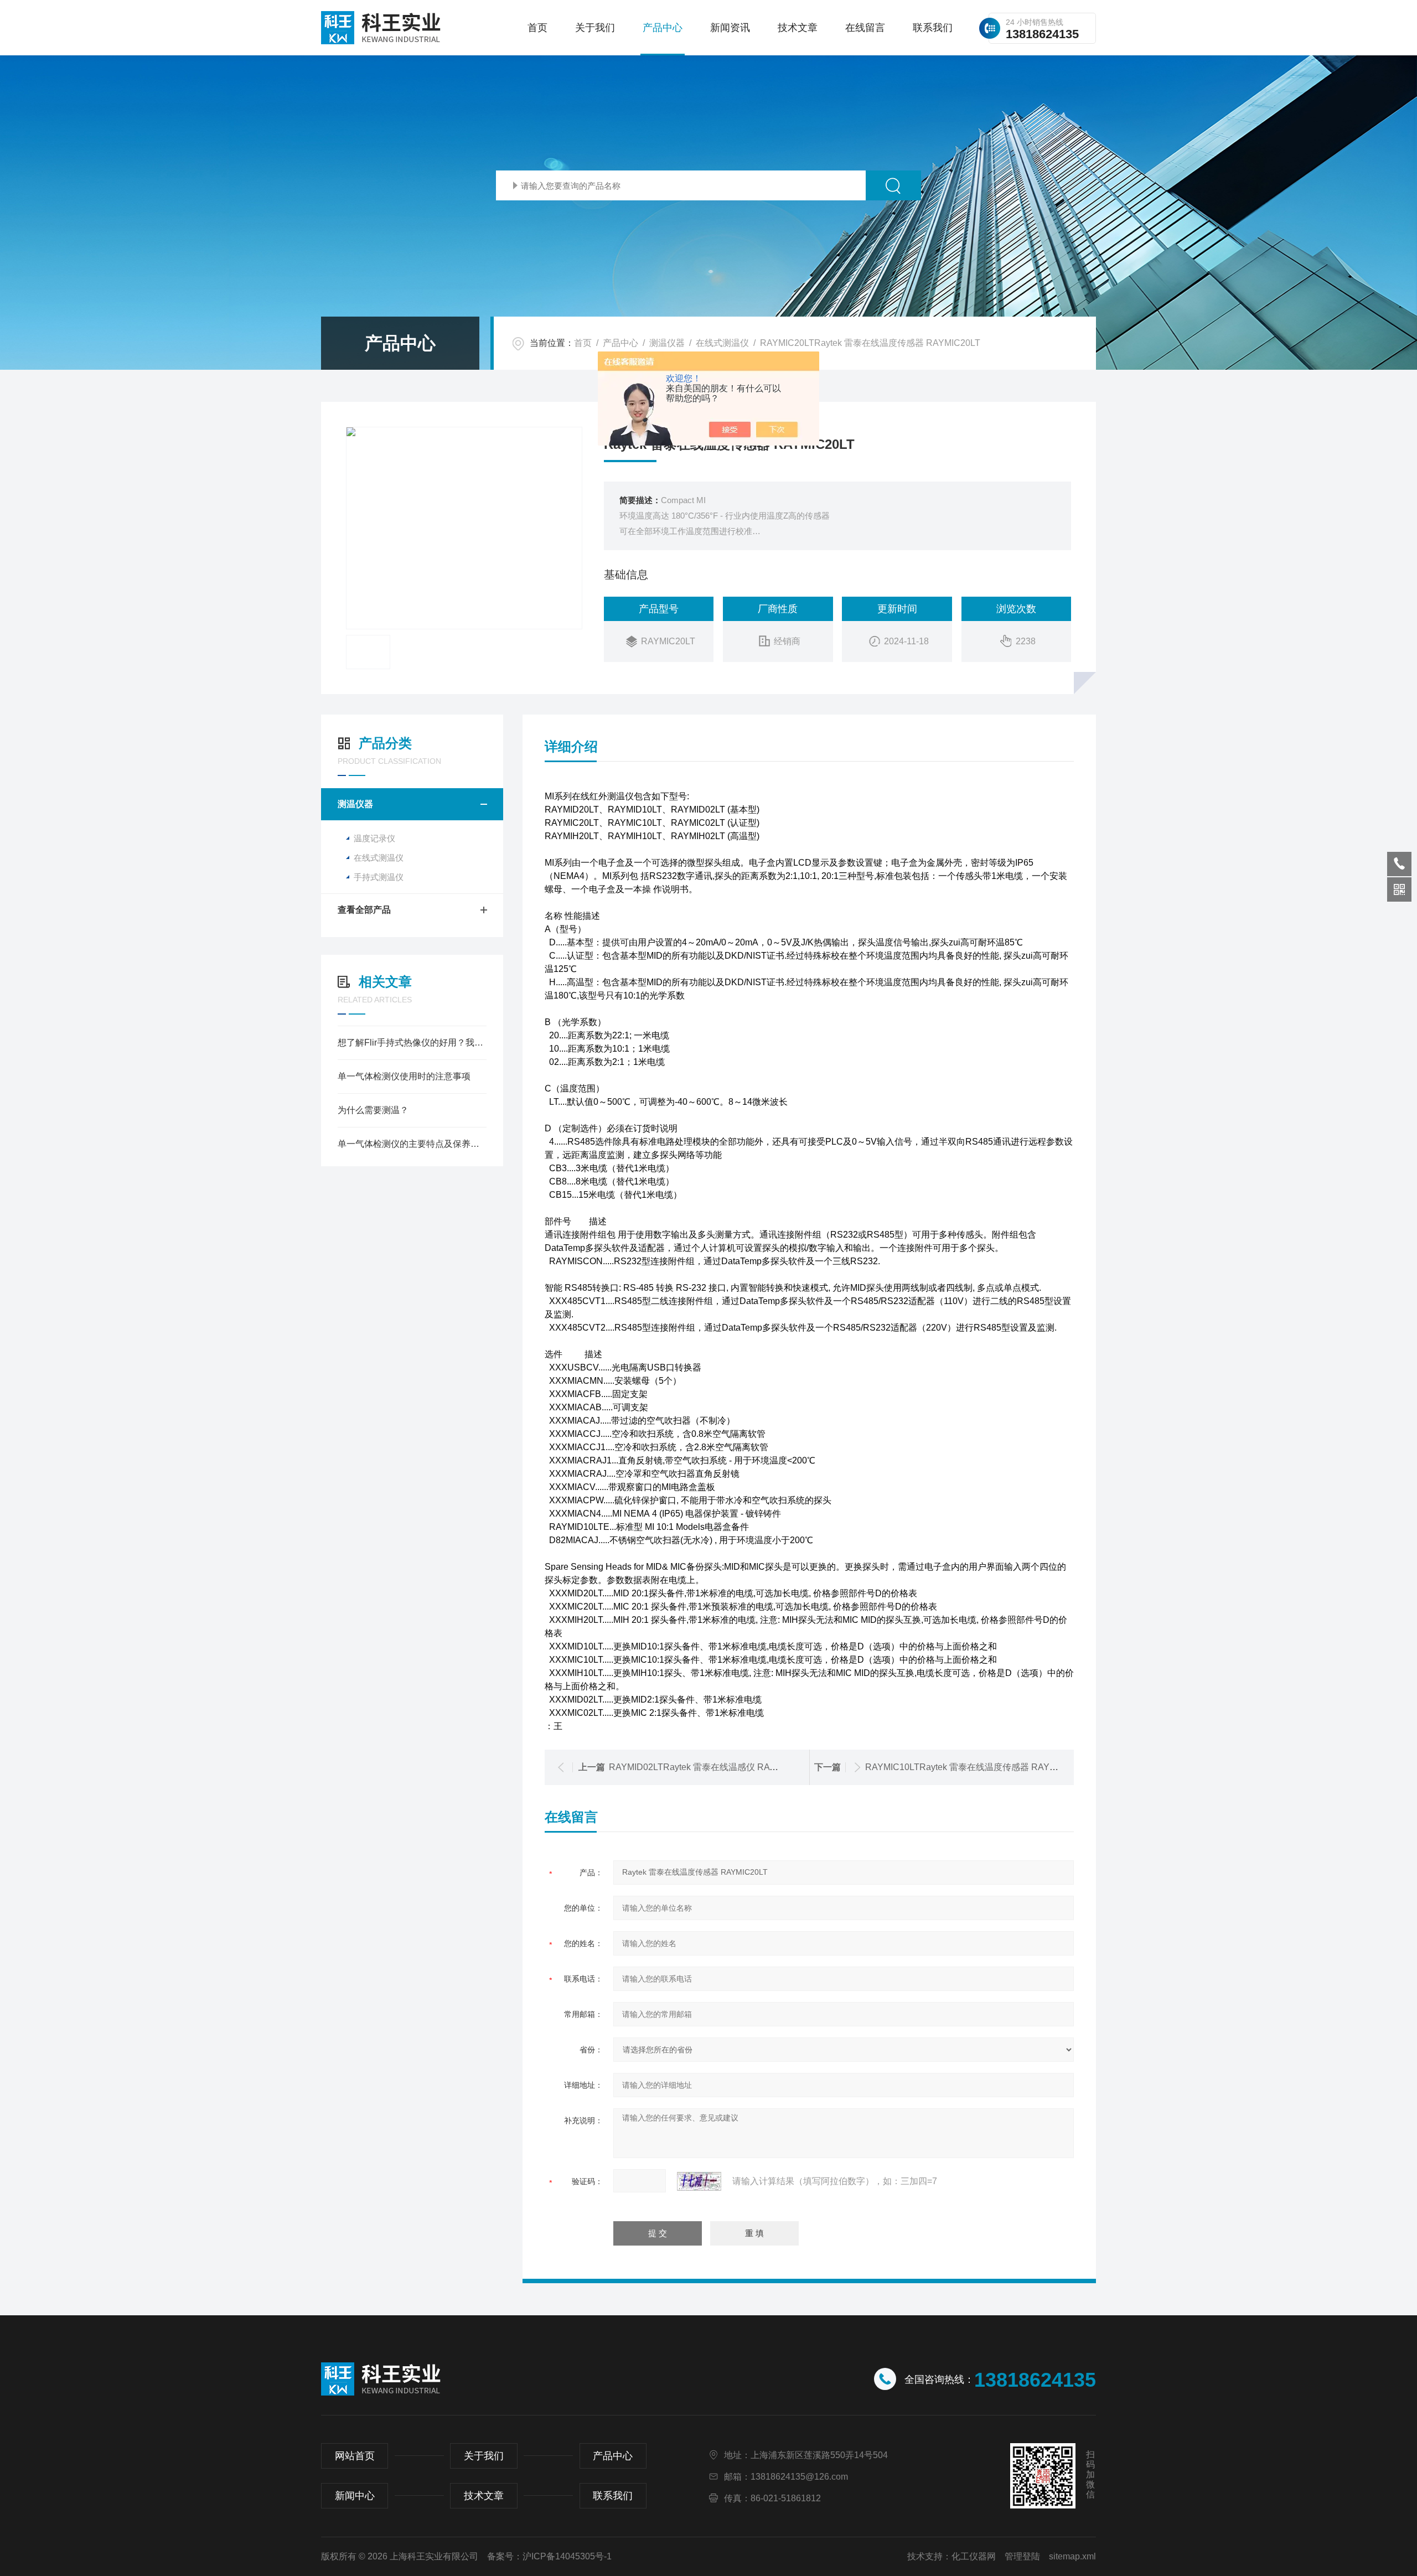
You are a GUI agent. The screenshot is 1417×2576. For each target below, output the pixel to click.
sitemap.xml (1072, 2556)
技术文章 (798, 28)
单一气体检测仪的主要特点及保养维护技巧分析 (412, 1144)
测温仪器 (667, 343)
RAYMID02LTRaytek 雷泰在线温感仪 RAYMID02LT (710, 1767)
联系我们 (933, 28)
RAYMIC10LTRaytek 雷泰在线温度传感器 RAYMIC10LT (975, 1767)
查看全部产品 (364, 910)
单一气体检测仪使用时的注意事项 (404, 1076)
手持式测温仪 (379, 877)
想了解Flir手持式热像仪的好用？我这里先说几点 (412, 1043)
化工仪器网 (974, 2556)
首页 (537, 28)
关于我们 (595, 28)
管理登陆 (1022, 2556)
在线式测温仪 (722, 343)
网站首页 (355, 2456)
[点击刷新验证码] (699, 2181)
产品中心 (663, 28)
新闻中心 (355, 2496)
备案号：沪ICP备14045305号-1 (549, 2556)
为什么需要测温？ (373, 1110)
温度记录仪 (374, 838)
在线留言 (865, 28)
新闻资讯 (730, 28)
